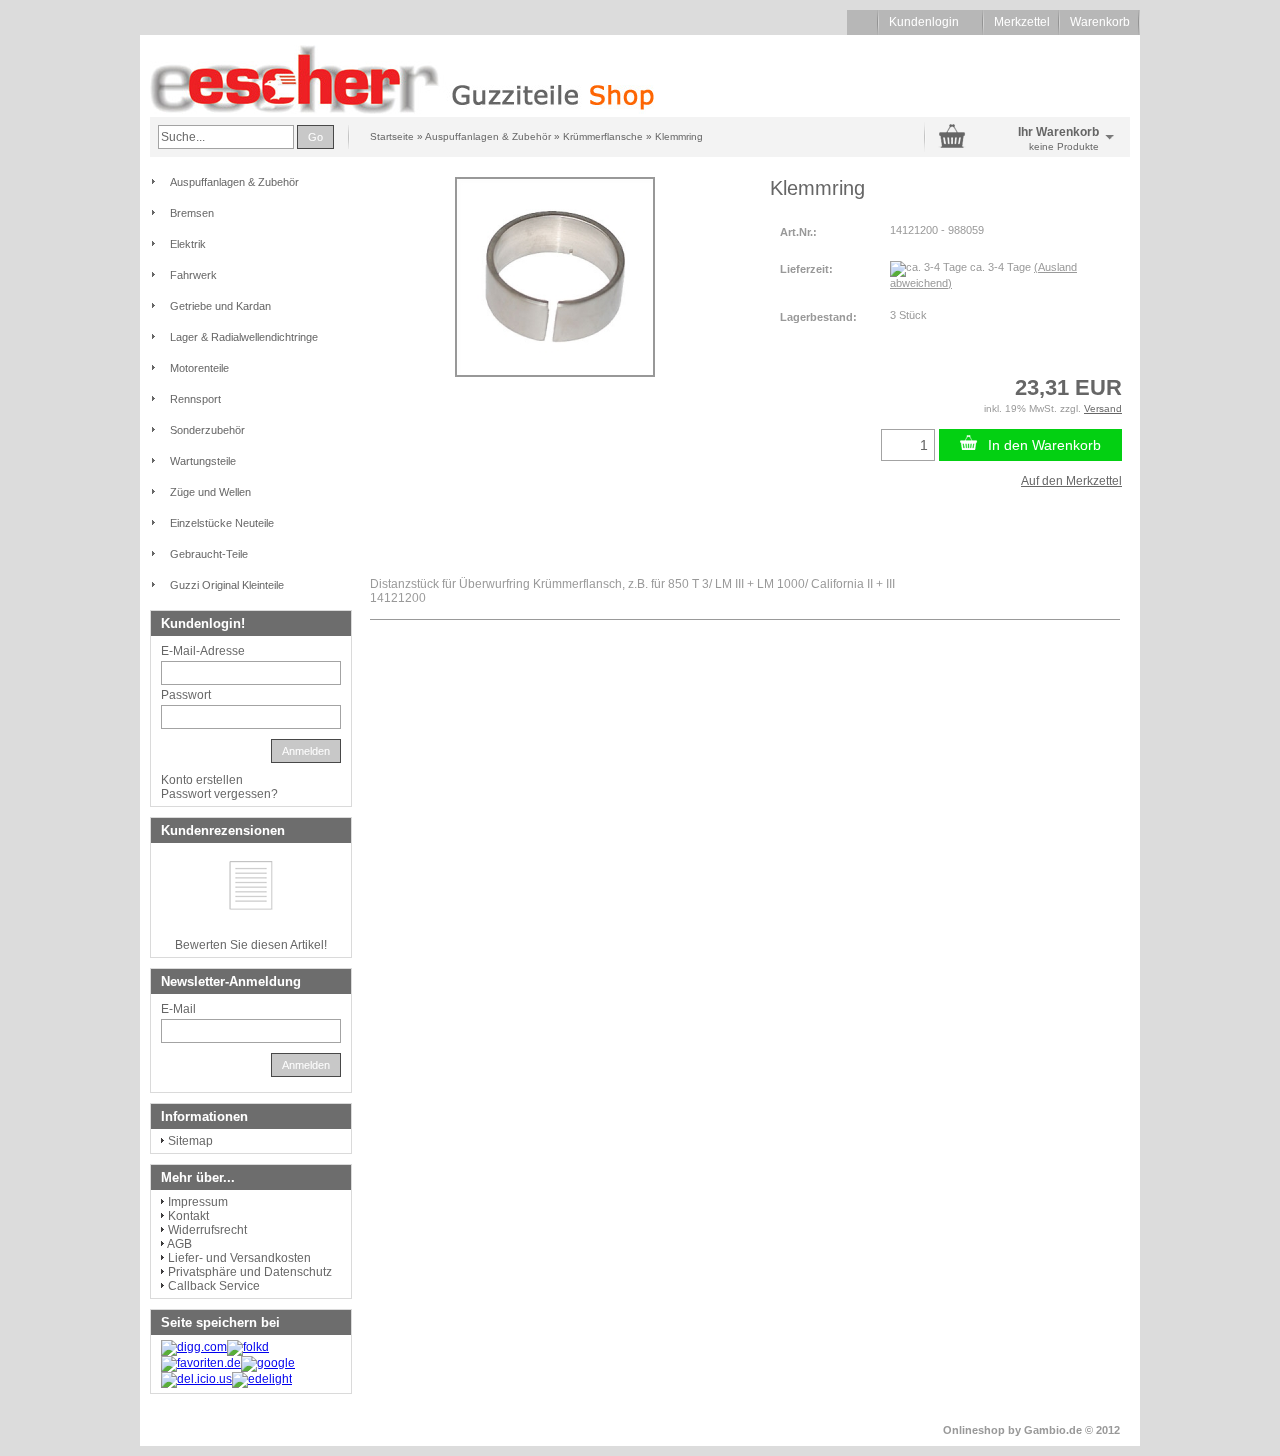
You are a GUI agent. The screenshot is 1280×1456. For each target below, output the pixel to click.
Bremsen (192, 213)
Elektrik (188, 244)
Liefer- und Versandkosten (239, 1258)
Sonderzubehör (207, 430)
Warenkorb (1100, 22)
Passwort (186, 695)
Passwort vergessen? (219, 794)
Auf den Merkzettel (1071, 481)
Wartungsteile (203, 461)
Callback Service (214, 1286)
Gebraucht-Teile (209, 554)
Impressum (198, 1202)
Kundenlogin (931, 22)
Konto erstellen (202, 780)
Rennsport (195, 399)
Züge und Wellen (210, 492)
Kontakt (188, 1216)
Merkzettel (1022, 22)
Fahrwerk (193, 275)
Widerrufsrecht (207, 1230)
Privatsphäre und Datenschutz (250, 1272)
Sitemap (190, 1141)
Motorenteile (199, 368)
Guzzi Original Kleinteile (227, 585)
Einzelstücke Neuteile (222, 523)
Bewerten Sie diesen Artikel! (251, 945)
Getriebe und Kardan (220, 306)
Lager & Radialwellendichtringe (244, 337)
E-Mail (178, 1009)
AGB (179, 1244)
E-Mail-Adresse (203, 651)
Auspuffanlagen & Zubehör (234, 182)
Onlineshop (974, 1430)
